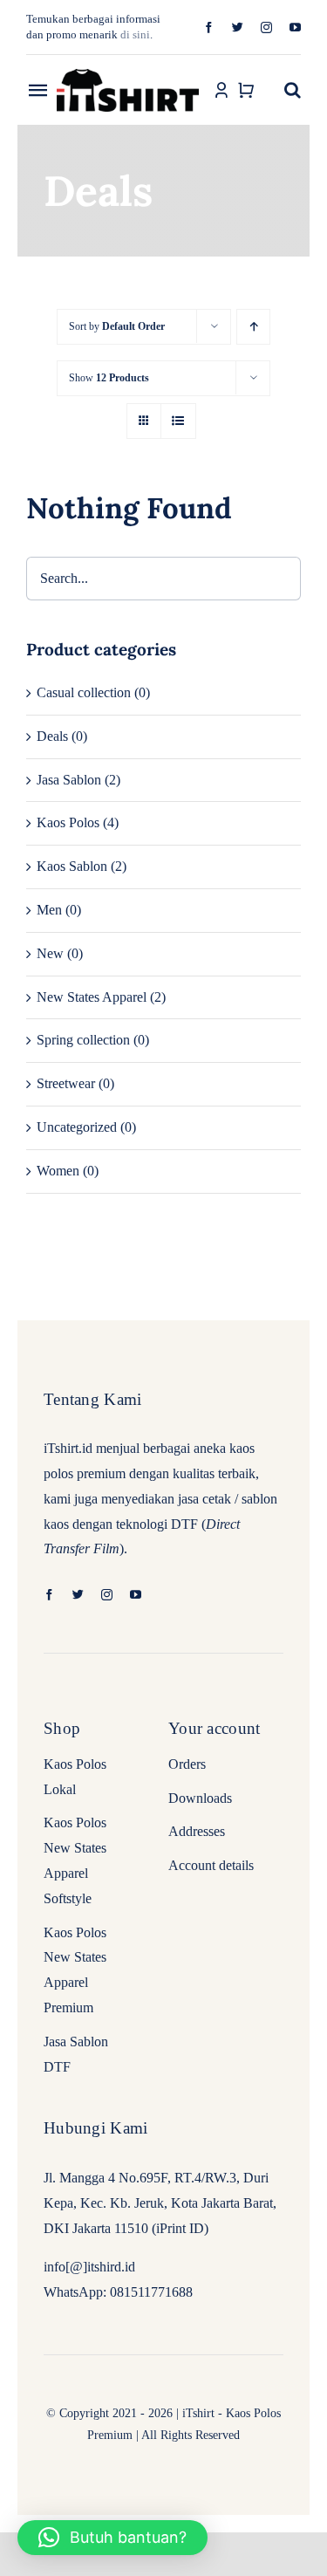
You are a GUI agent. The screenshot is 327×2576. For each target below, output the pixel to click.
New (50, 953)
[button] (293, 90)
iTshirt (198, 2413)
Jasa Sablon (69, 780)
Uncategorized (77, 1127)
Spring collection (83, 1040)
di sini (135, 34)
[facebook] (209, 27)
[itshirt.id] (128, 70)
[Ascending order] (253, 327)
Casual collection (84, 692)
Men (49, 910)
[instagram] (266, 27)
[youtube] (295, 27)
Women (58, 1171)
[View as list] (178, 421)
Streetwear (66, 1083)
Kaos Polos (68, 822)
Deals (52, 736)
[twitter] (238, 27)
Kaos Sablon (72, 866)
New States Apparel (92, 997)
